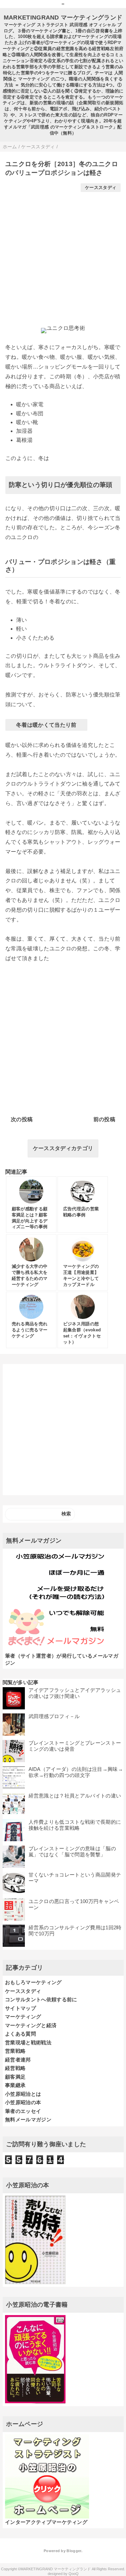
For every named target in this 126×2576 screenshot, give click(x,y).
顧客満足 (15, 2077)
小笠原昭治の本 (23, 2102)
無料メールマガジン (28, 2119)
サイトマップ (20, 2008)
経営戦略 (15, 2068)
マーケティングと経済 (31, 2025)
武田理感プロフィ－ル (54, 1716)
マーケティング (23, 2017)
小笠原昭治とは (23, 2094)
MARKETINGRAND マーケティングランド (63, 17)
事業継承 (15, 2085)
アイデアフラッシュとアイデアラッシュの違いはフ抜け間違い (75, 1693)
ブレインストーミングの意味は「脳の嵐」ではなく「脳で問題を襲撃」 (72, 1851)
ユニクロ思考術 (66, 328)
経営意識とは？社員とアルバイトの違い (75, 1796)
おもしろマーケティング (33, 1982)
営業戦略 (15, 2051)
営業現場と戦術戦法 (28, 2042)
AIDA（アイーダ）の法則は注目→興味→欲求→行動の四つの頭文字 (76, 1772)
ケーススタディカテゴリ (63, 1148)
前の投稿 (104, 1119)
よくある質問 (20, 2034)
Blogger (74, 2551)
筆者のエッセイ (23, 2111)
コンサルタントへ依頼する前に (41, 1999)
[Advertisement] (63, 255)
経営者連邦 (18, 2060)
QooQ (74, 2574)
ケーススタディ (101, 187)
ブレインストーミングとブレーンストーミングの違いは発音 (75, 1746)
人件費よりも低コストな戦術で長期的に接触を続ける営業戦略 (75, 1825)
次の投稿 (22, 1119)
